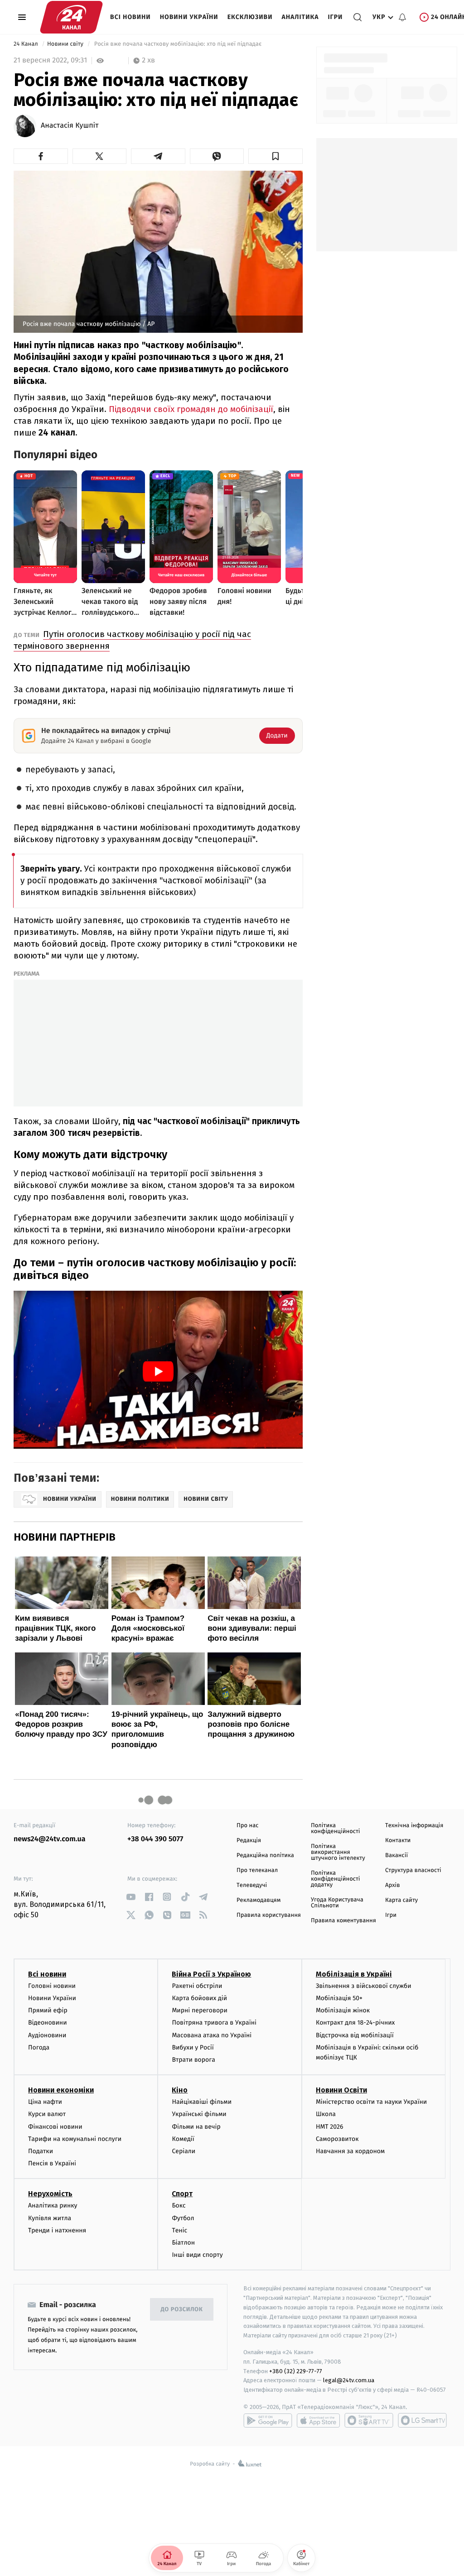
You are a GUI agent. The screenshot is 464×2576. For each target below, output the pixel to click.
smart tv (369, 2420)
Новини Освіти (341, 2090)
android (268, 2420)
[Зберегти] (275, 156)
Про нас (248, 1826)
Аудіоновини (47, 2035)
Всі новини (130, 17)
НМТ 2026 (330, 2127)
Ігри (335, 17)
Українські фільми (199, 2114)
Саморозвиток (337, 2139)
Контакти (398, 1841)
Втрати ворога (193, 2060)
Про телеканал (257, 1870)
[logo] (71, 17)
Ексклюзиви (250, 17)
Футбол (183, 2218)
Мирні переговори (199, 2010)
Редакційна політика (265, 1855)
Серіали (184, 2151)
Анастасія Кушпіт (70, 126)
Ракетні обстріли (197, 1986)
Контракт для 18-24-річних (355, 2023)
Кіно (180, 2090)
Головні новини (52, 1986)
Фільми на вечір (196, 2127)
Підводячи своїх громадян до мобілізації (191, 409)
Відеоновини (48, 2023)
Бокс (179, 2205)
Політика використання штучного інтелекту (338, 1852)
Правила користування (269, 1915)
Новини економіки (61, 2090)
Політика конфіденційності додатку (336, 1879)
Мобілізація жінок (343, 2010)
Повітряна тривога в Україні (214, 2023)
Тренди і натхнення (57, 2230)
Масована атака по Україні (212, 2035)
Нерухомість (50, 2194)
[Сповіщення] (402, 17)
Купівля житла (50, 2218)
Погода (39, 2047)
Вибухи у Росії (193, 2047)
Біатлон (183, 2243)
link (131, 1897)
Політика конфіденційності (336, 1829)
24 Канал (27, 44)
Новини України (189, 17)
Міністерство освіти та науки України (371, 2102)
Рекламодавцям (259, 1900)
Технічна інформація (414, 1826)
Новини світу (66, 44)
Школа (326, 2114)
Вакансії (396, 1855)
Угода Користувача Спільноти (337, 1903)
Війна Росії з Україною (211, 1974)
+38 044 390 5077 (155, 1839)
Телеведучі (252, 1885)
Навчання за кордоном (350, 2151)
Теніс (179, 2230)
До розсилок (182, 2310)
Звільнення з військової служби (364, 1986)
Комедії (183, 2139)
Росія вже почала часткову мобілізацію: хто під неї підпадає (178, 44)
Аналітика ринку (53, 2205)
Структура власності (413, 1870)
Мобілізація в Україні (354, 1974)
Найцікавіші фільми (202, 2102)
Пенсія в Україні (52, 2163)
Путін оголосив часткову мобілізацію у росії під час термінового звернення (132, 640)
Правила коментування (343, 1921)
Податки (41, 2151)
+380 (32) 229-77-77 (296, 2371)
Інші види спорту (197, 2255)
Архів (392, 1885)
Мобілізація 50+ (339, 1998)
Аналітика (300, 17)
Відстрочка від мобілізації (355, 2035)
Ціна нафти (45, 2102)
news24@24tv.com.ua (50, 1839)
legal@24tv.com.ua (349, 2380)
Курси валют (47, 2114)
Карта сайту (401, 1900)
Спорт (182, 2194)
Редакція (249, 1841)
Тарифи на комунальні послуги (75, 2139)
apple (318, 2420)
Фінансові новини (55, 2127)
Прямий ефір (48, 2010)
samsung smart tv (422, 2420)
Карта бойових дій (199, 1998)
